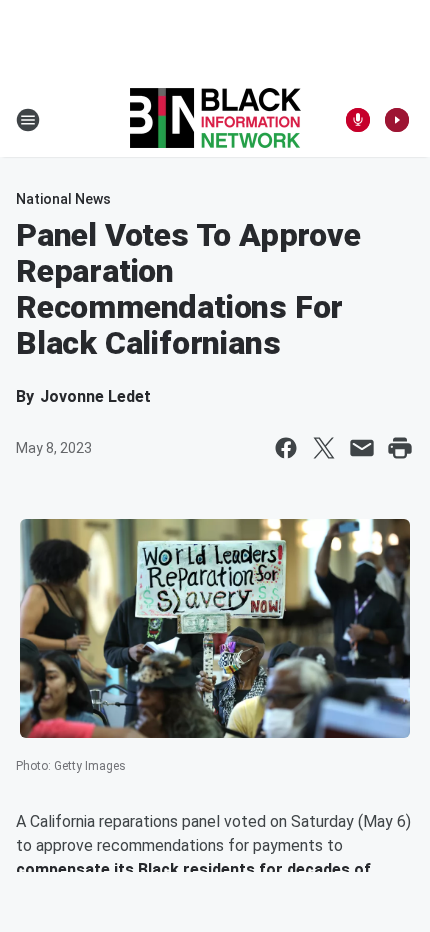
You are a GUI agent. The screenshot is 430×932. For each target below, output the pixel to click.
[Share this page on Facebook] (286, 448)
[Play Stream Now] (397, 120)
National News (63, 199)
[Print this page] (400, 448)
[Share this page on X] (324, 448)
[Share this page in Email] (362, 448)
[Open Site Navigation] (28, 120)
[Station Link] (215, 120)
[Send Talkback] (358, 120)
